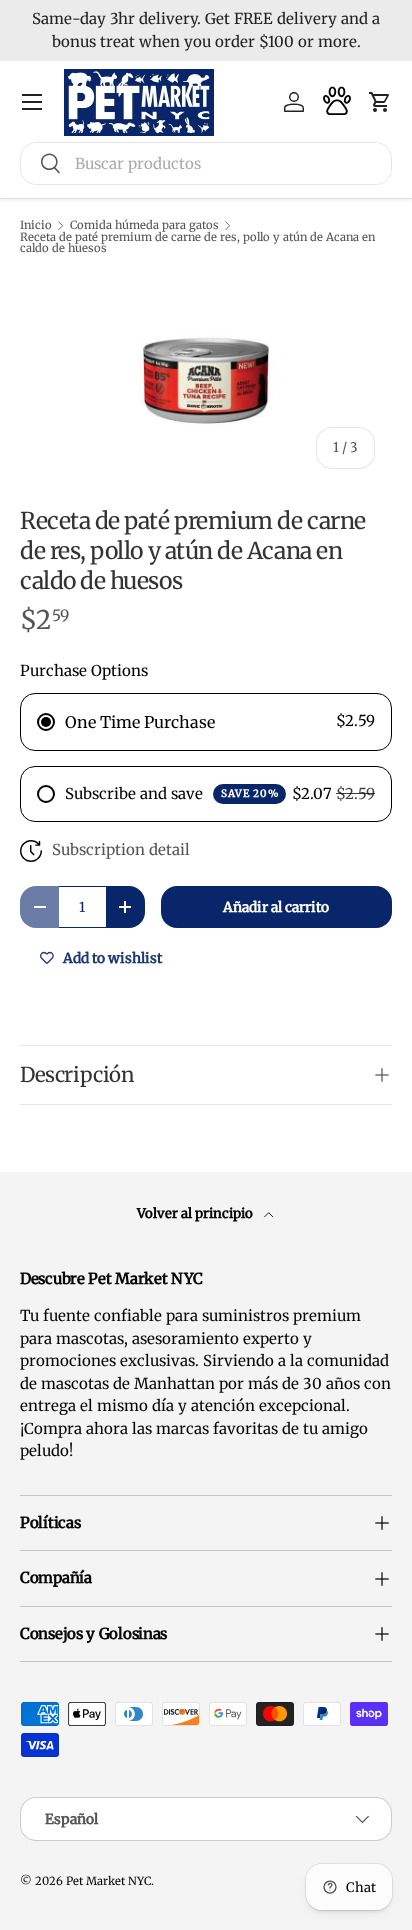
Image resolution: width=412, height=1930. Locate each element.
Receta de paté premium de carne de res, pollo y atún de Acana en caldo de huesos (197, 243)
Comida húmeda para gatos (144, 225)
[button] (380, 102)
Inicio (36, 225)
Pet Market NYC (108, 1881)
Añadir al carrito (276, 907)
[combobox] (206, 163)
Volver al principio (196, 1213)
